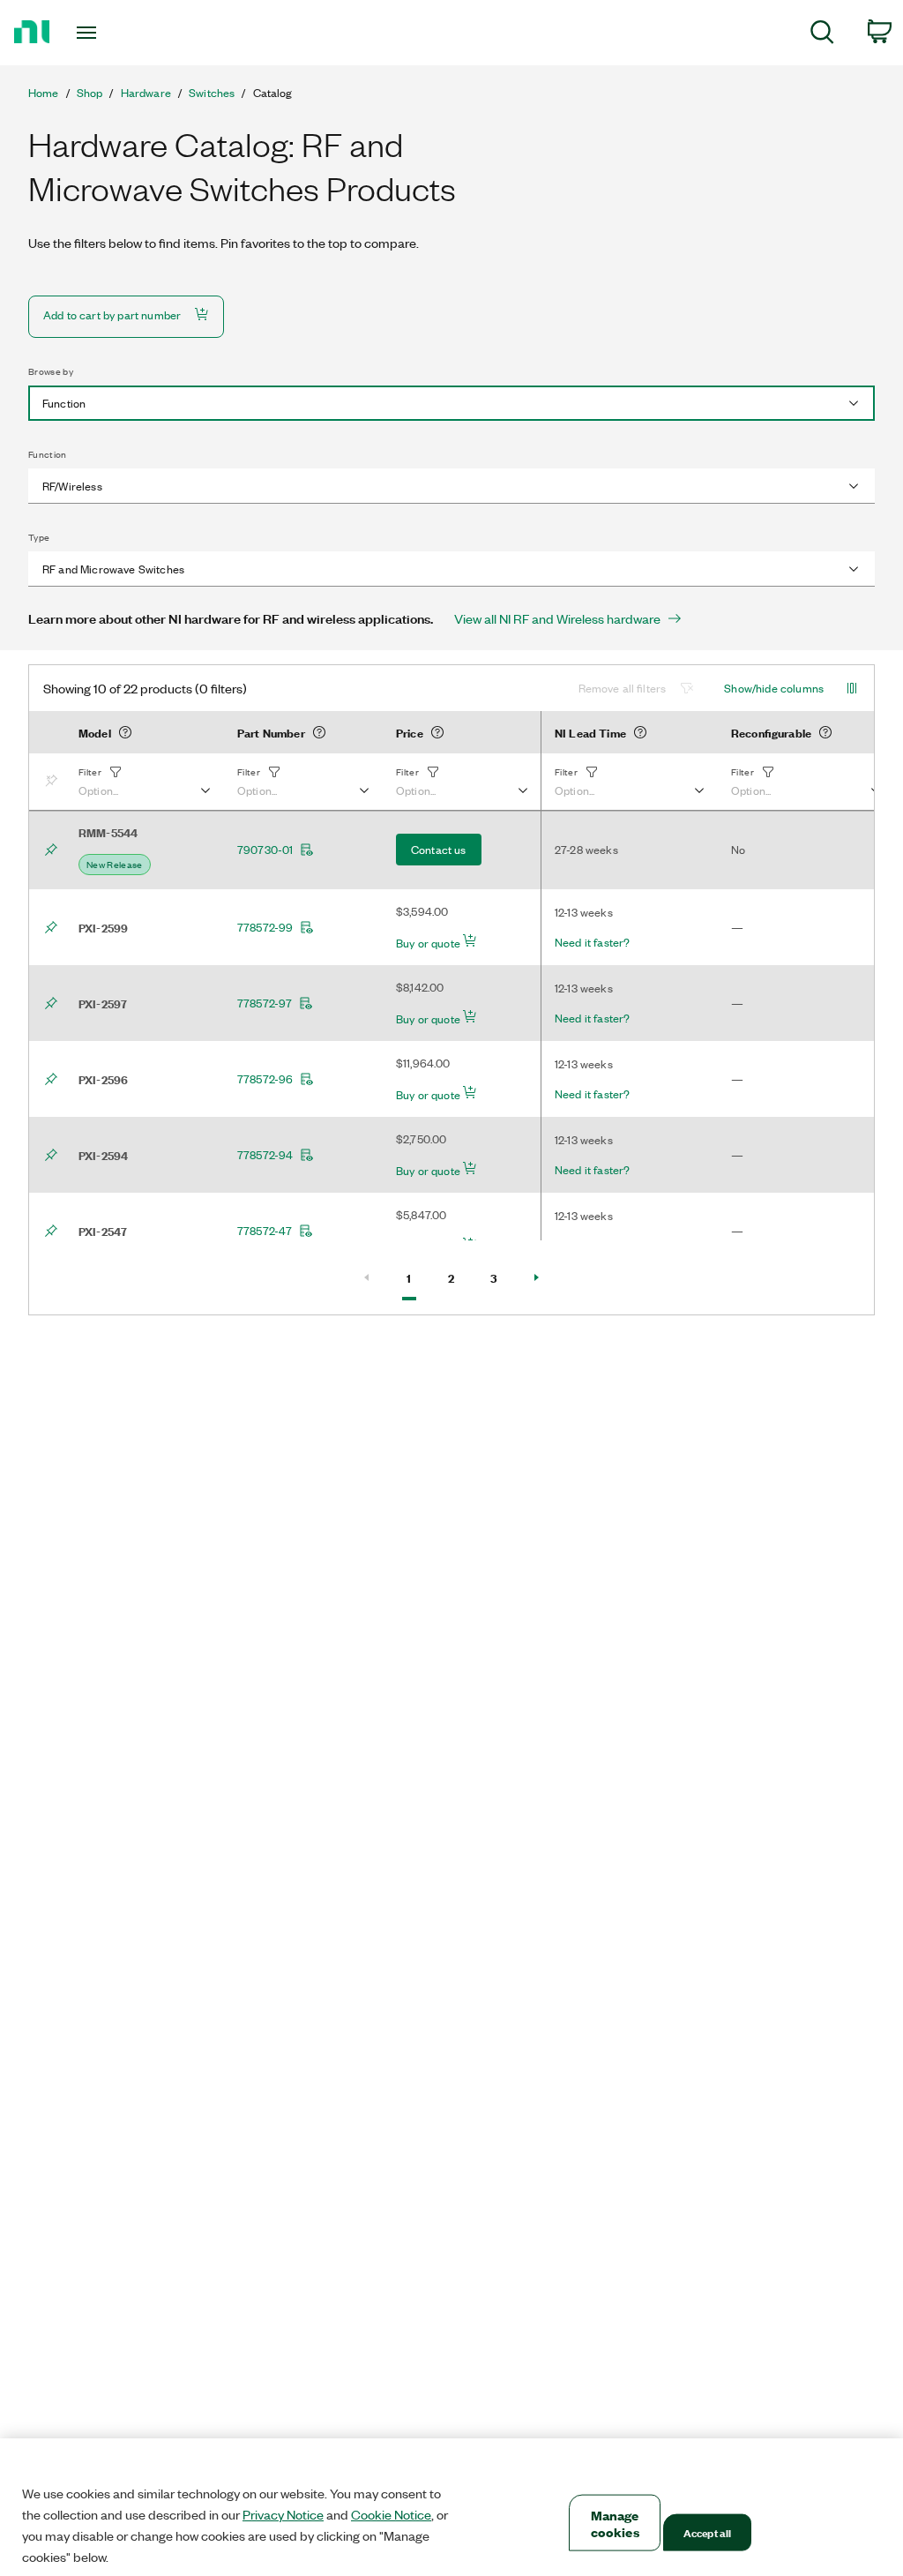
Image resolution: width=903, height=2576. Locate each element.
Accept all (707, 2532)
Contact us (439, 849)
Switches (212, 93)
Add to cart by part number (112, 315)
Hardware (146, 93)
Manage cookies (615, 2523)
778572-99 (265, 927)
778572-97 (265, 1003)
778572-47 (265, 1231)
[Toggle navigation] (117, 33)
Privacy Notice (283, 2514)
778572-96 (265, 1079)
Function (48, 454)
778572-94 (265, 1155)
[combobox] (451, 403)
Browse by (51, 371)
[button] (144, 782)
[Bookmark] (55, 782)
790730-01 (265, 850)
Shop (90, 93)
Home (44, 93)
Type (39, 537)
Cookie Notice (391, 2514)
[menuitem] (822, 35)
